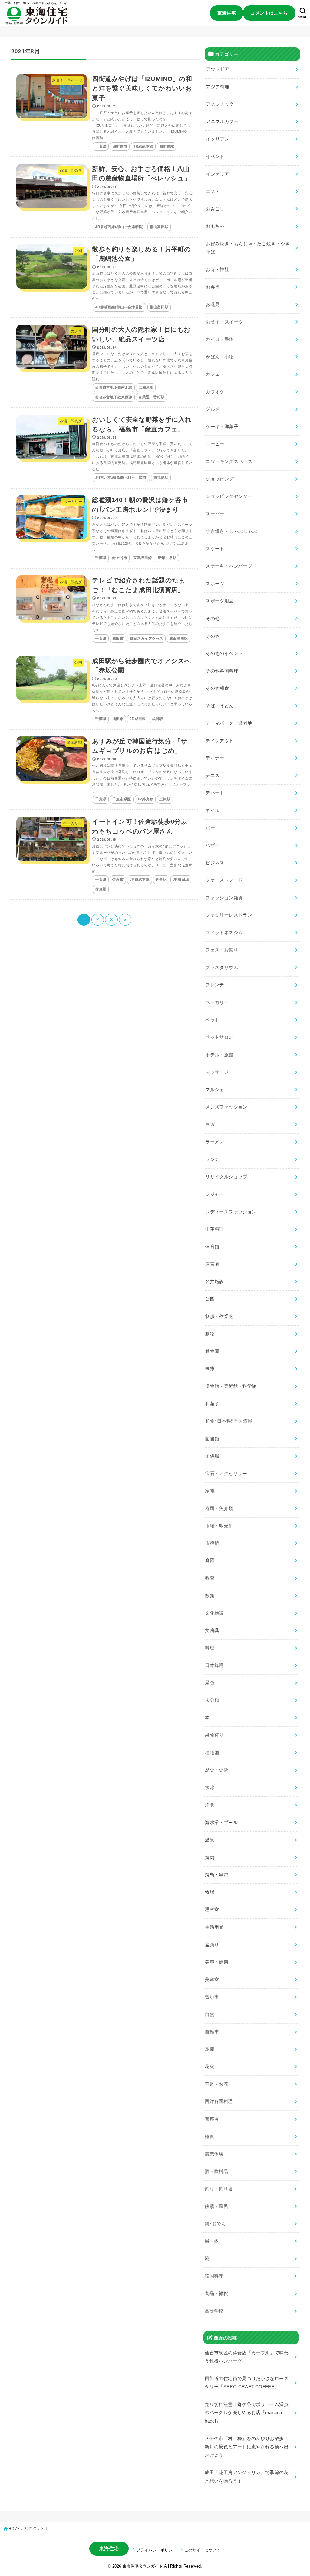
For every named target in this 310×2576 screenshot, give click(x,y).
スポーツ (215, 584)
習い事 (212, 1997)
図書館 (212, 1439)
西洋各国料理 (219, 2101)
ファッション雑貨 (224, 898)
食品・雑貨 (217, 2293)
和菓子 (212, 1404)
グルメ (213, 409)
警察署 (212, 2119)
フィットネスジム (224, 933)
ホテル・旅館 (219, 1055)
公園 (210, 1299)
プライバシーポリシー (156, 2550)
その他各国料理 (222, 671)
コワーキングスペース (229, 461)
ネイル (213, 810)
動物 (210, 1334)
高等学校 (214, 2311)
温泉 (210, 1840)
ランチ (213, 1159)
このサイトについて (202, 2550)
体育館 (213, 1247)
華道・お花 (217, 2084)
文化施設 (214, 1613)
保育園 (213, 1264)
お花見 (213, 304)
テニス (213, 776)
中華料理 (215, 1229)
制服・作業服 (219, 1317)
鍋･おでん (216, 2224)
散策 (210, 1595)
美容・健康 (217, 1962)
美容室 (212, 1980)
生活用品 (214, 1927)
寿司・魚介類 (219, 1508)
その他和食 (218, 688)
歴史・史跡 (217, 1770)
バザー (213, 845)
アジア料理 (218, 87)
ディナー (215, 758)
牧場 (210, 1892)
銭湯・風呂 (217, 2206)
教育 (210, 1578)
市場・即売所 (219, 1526)
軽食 (210, 2136)
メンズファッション (226, 1107)
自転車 (212, 2032)
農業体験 (214, 2154)
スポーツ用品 (220, 601)
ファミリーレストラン (229, 915)
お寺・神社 (218, 270)
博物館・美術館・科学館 (231, 1386)
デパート (215, 793)
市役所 (212, 1543)
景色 (210, 1683)
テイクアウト (219, 741)
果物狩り (214, 1735)
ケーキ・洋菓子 (222, 427)
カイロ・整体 (220, 339)
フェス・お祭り (222, 950)
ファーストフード (224, 880)
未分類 (212, 1700)
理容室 (212, 1910)
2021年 (30, 2529)
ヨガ (210, 1125)
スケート (215, 549)
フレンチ (215, 985)
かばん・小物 (220, 357)
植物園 (212, 1753)
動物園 (212, 1351)
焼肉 (210, 1857)
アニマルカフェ (223, 122)
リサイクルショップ (226, 1177)
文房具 (212, 1631)
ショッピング (220, 479)
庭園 (210, 1561)
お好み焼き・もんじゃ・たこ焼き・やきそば (248, 248)
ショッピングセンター (229, 496)
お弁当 (213, 287)
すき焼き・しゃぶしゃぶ (231, 531)
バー (210, 828)
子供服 (212, 1456)
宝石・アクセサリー (226, 1474)
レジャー (215, 1194)
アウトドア (218, 69)
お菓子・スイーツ (224, 322)
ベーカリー (217, 1002)
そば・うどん (220, 706)
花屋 (210, 2049)
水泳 (210, 1788)
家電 (210, 1491)
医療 (210, 1369)
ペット (213, 1020)
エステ (213, 191)
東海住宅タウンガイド (143, 2566)
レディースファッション (231, 1212)
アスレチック (220, 104)
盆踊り (212, 1944)
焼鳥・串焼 (217, 1875)
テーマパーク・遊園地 (229, 723)
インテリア (218, 174)
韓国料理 (214, 2276)
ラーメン (215, 1142)
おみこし (215, 209)
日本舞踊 (214, 1665)
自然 (210, 2014)
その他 (213, 619)
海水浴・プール (222, 1823)
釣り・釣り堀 (219, 2189)
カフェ (213, 374)
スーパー (215, 514)
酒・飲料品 (217, 2172)
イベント (215, 156)
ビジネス (215, 863)
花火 (210, 2067)
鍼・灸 (212, 2241)
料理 (210, 1648)
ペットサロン (219, 1037)
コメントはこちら (269, 13)
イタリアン (218, 139)
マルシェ (215, 1090)
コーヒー (215, 444)
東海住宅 (227, 13)
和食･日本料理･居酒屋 (229, 1421)
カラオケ (215, 392)
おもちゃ (215, 226)
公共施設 (215, 1282)
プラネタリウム (222, 968)
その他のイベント (224, 653)
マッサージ (217, 1072)
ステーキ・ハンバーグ (229, 566)
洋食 (210, 1805)
